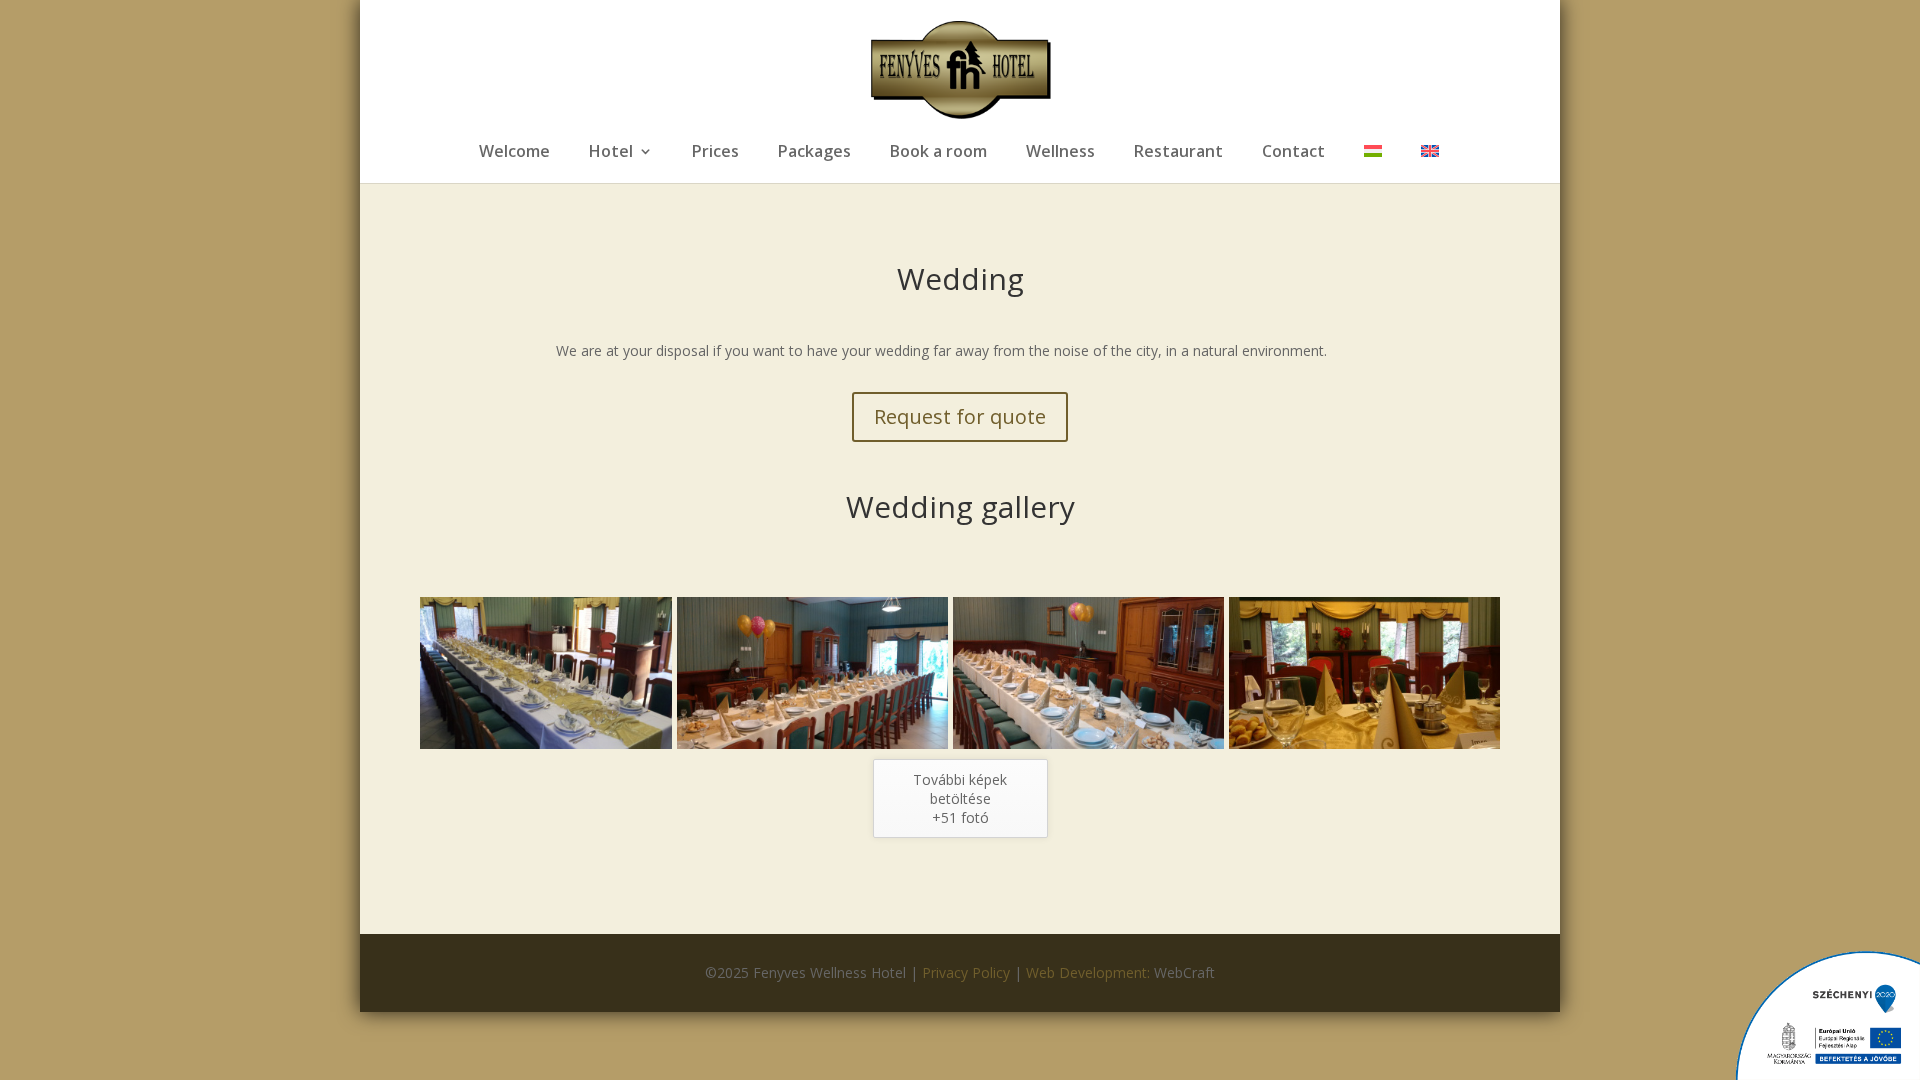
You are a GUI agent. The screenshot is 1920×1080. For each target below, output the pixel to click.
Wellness (1060, 153)
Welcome (514, 153)
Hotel (611, 153)
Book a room (938, 153)
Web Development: (1090, 972)
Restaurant (1178, 153)
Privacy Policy (966, 972)
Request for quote (960, 416)
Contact (1293, 153)
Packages (814, 153)
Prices (715, 153)
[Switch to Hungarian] (1373, 163)
